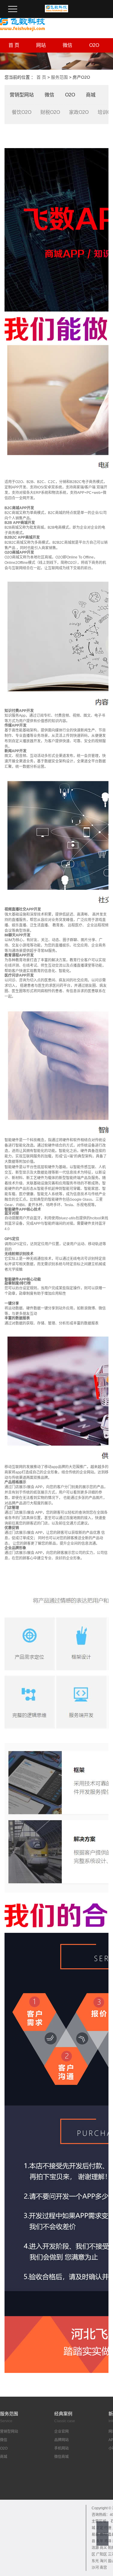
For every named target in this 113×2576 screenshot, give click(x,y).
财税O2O (50, 112)
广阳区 (102, 2554)
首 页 (14, 45)
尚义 (103, 2548)
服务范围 (59, 77)
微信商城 (61, 2457)
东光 (95, 2561)
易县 (95, 2535)
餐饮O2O (22, 112)
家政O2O (79, 112)
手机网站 (61, 2448)
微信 (67, 45)
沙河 (95, 2568)
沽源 (95, 2548)
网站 (41, 45)
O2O (94, 45)
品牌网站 (61, 2440)
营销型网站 (22, 95)
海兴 (103, 2561)
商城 (91, 95)
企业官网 (61, 2432)
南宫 (103, 2568)
